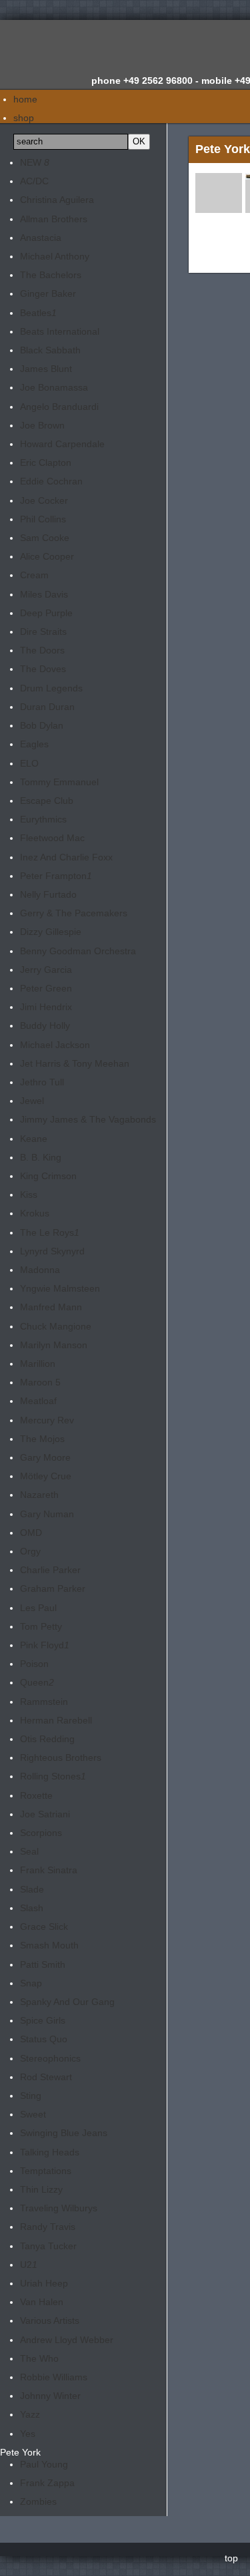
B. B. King (41, 1157)
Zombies (38, 2501)
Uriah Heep (44, 2283)
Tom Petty (41, 1626)
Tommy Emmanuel (59, 782)
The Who (39, 2358)
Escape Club (47, 801)
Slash (32, 1908)
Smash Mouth (49, 1945)
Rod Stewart (46, 2077)
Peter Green (46, 988)
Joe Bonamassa (54, 387)
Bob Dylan (42, 725)
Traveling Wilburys (59, 2208)
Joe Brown (42, 425)
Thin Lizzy (41, 2189)
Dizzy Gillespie (51, 932)
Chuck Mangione (56, 1326)
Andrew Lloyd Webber (67, 2340)
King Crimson (48, 1176)
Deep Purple (46, 613)
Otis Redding (47, 1739)
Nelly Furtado (48, 894)
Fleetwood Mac (52, 838)
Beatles (38, 313)
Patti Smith (43, 1964)
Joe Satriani (45, 1814)
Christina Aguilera (57, 200)
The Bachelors (51, 275)
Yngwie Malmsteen (60, 1288)
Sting (31, 2096)
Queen (37, 1682)
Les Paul (38, 1608)
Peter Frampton (56, 876)
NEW (35, 162)
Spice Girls (43, 2020)
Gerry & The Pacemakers (74, 913)
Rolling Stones (53, 1776)
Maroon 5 (40, 1382)
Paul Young (44, 2464)
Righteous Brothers (61, 1757)
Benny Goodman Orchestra (78, 951)
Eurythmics (43, 819)
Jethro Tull (42, 1082)
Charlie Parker (50, 1570)
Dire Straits (43, 632)
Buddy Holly (45, 1025)
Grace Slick (44, 1927)
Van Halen (42, 2302)
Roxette (36, 1795)
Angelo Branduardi (59, 407)
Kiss (29, 1195)
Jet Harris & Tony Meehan (75, 1063)
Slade (32, 1889)
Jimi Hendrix (46, 1007)
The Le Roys (50, 1232)
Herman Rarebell (56, 1720)
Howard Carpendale (62, 444)
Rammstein (44, 1702)
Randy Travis (48, 2227)
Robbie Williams (54, 2377)
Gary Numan (47, 1514)
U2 (29, 2265)
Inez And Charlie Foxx (66, 857)
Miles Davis (44, 594)
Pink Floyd (45, 1645)
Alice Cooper (47, 556)
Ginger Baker (48, 293)
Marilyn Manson (54, 1345)
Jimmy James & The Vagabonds (88, 1119)
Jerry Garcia (46, 970)
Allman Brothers (54, 219)
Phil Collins (43, 519)
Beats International (60, 331)
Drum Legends (51, 688)
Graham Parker (53, 1588)
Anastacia (41, 238)
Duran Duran (47, 707)
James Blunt (46, 369)
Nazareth (39, 1495)
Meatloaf (38, 1401)
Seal (29, 1851)
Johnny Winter (50, 2396)
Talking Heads (50, 2152)
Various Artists (50, 2320)
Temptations (46, 2171)
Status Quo (44, 2039)
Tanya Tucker (48, 2246)
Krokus (35, 1213)
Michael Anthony (55, 256)
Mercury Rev (47, 1420)
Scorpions (41, 1833)
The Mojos (42, 1439)
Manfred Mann (51, 1307)
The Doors (42, 650)
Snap (31, 1983)
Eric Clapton (46, 462)
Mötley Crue (46, 1476)
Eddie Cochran (51, 481)
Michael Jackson (55, 1045)
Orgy (30, 1551)
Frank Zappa (47, 2483)
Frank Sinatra (49, 1870)
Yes (28, 2434)
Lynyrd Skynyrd (52, 1251)
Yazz (30, 2414)
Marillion (38, 1364)
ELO (29, 763)
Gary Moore (45, 1457)
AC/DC (34, 181)
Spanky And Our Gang (67, 2002)
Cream (34, 575)
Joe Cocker (44, 500)
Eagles (34, 744)
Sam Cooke (45, 538)
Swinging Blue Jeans (64, 2133)
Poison (34, 1664)
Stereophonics (50, 2058)
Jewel (32, 1101)
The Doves (43, 669)
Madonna (40, 1270)
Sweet (33, 2114)
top (231, 2558)
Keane (34, 1139)
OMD (31, 1533)
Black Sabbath (50, 350)
